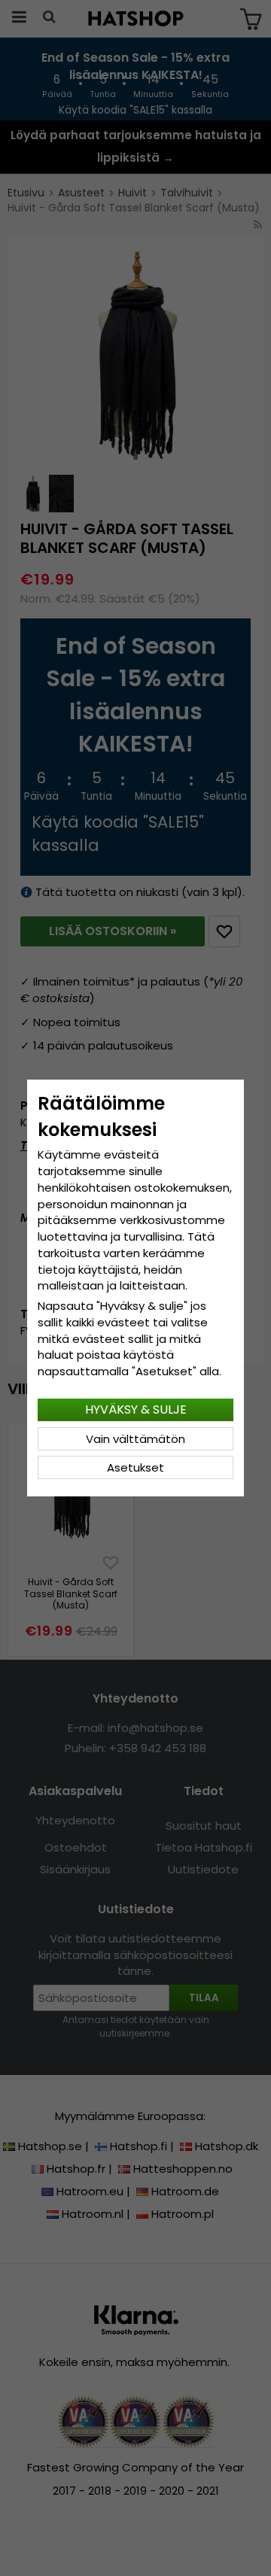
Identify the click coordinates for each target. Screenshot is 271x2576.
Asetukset (135, 1467)
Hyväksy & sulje (136, 1410)
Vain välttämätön (135, 1439)
